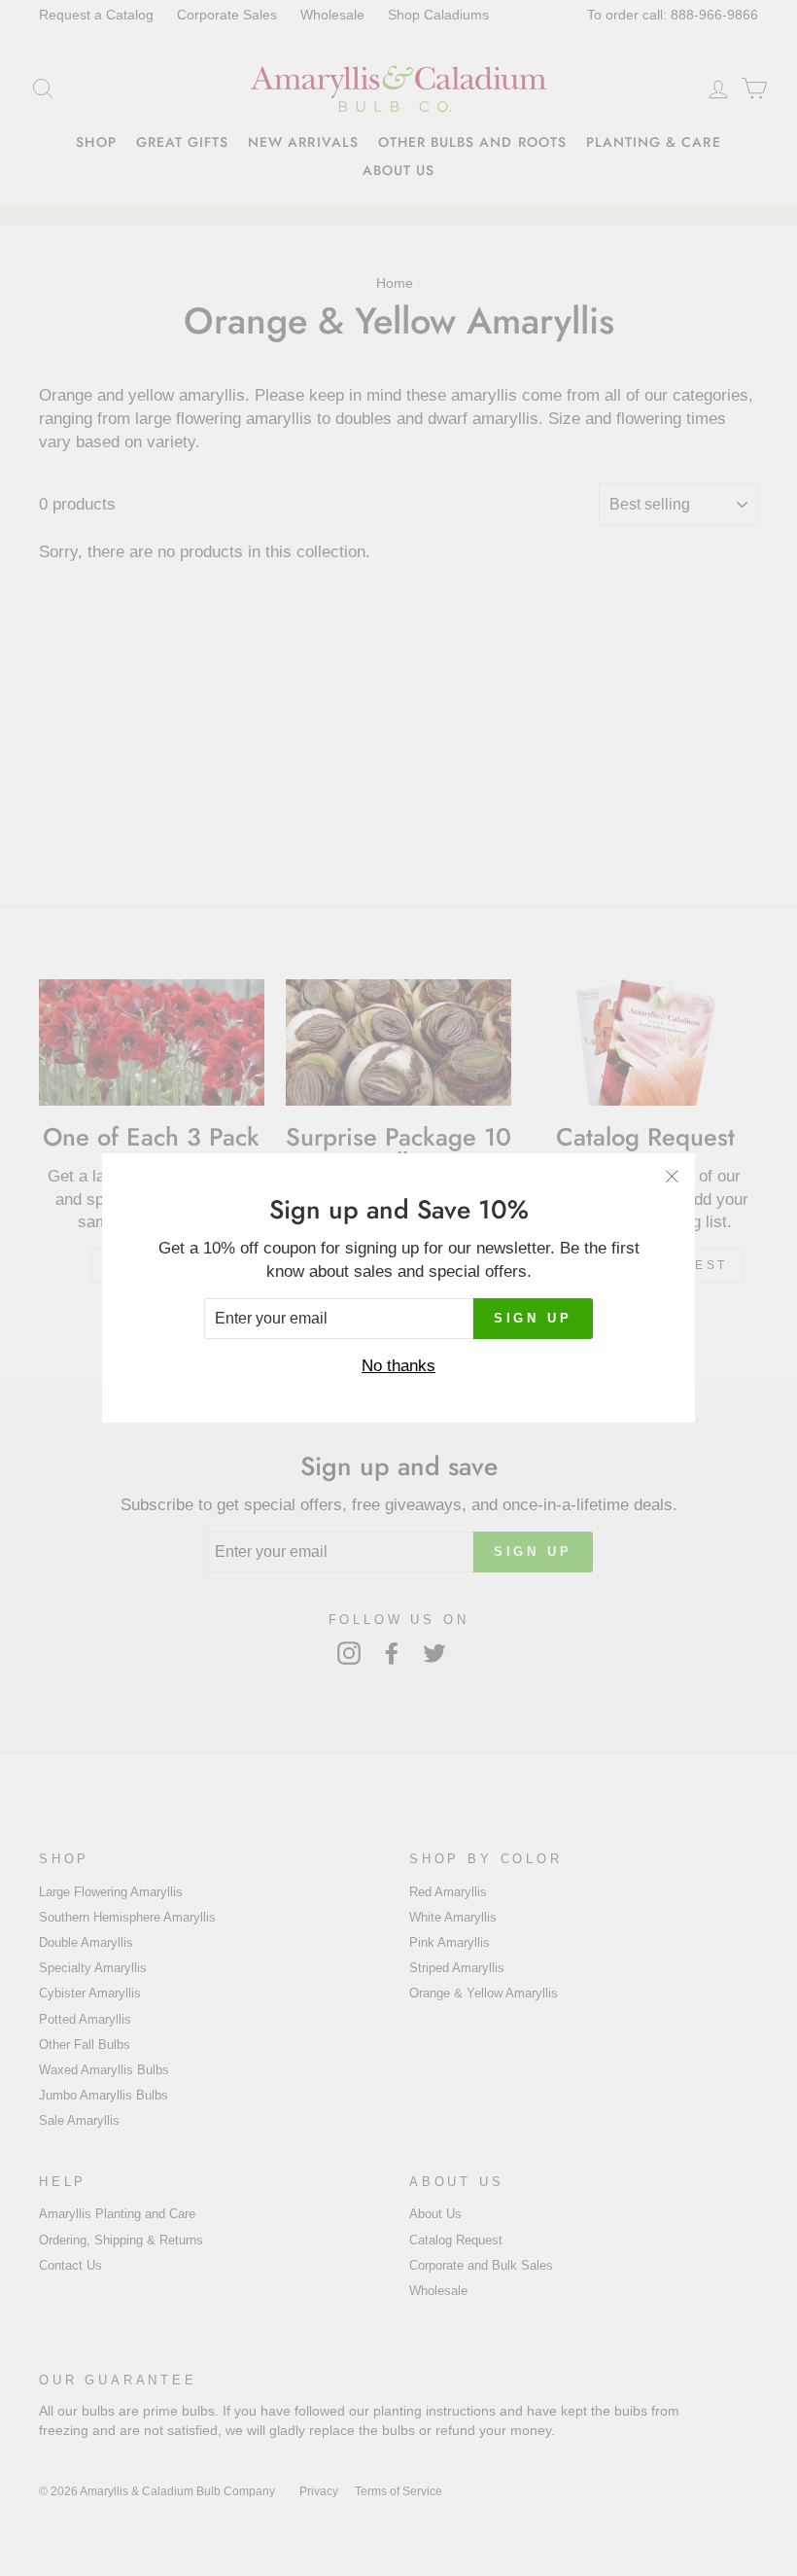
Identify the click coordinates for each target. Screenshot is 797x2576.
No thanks (398, 1366)
